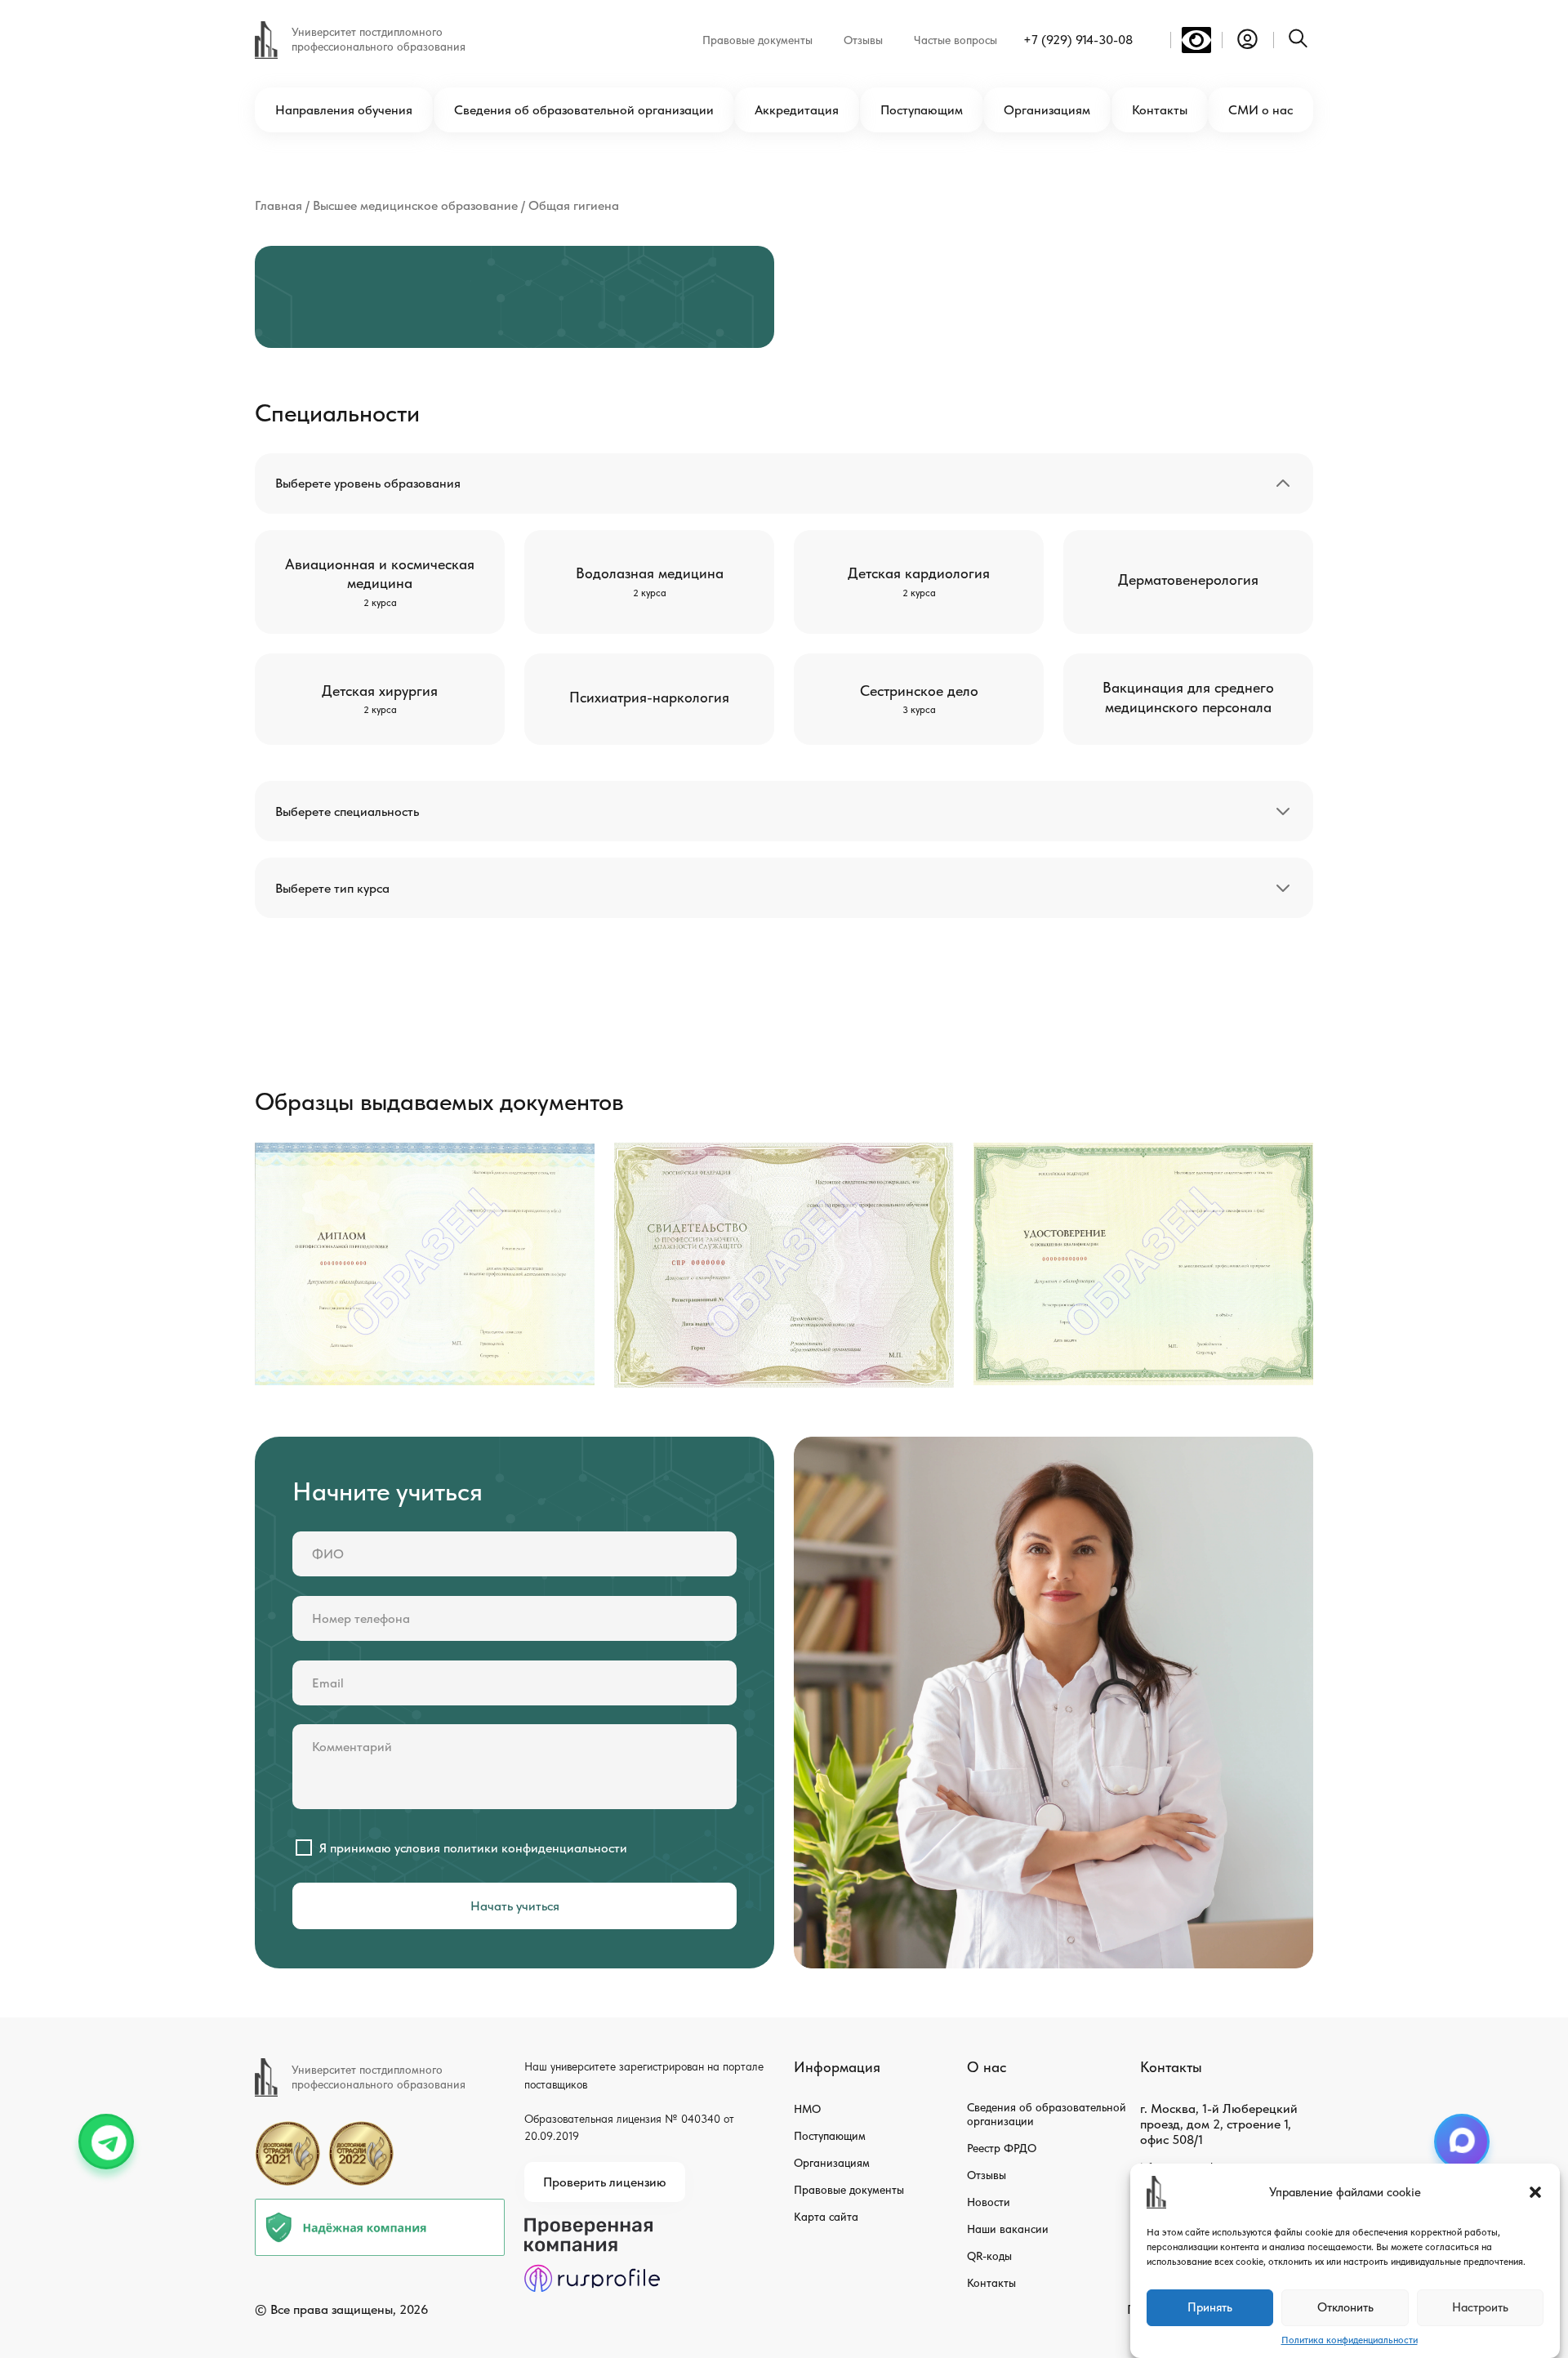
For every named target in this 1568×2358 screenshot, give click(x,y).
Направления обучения (344, 110)
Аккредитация (797, 110)
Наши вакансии (1008, 2229)
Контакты (1160, 110)
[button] (1535, 2192)
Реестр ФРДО (1002, 2148)
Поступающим (922, 110)
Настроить (1480, 2308)
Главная (278, 205)
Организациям (1047, 110)
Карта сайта (826, 2217)
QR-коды (989, 2256)
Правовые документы (757, 40)
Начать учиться (515, 1906)
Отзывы (863, 40)
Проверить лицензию (605, 2182)
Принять (1210, 2308)
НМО (807, 2109)
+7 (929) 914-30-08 (1078, 40)
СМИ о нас (1261, 110)
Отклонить (1345, 2308)
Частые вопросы (955, 40)
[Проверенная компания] (592, 2225)
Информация (837, 2067)
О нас (987, 2067)
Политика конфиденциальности (1350, 2340)
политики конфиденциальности (535, 1848)
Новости (989, 2202)
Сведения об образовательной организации (584, 110)
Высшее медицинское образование (415, 205)
